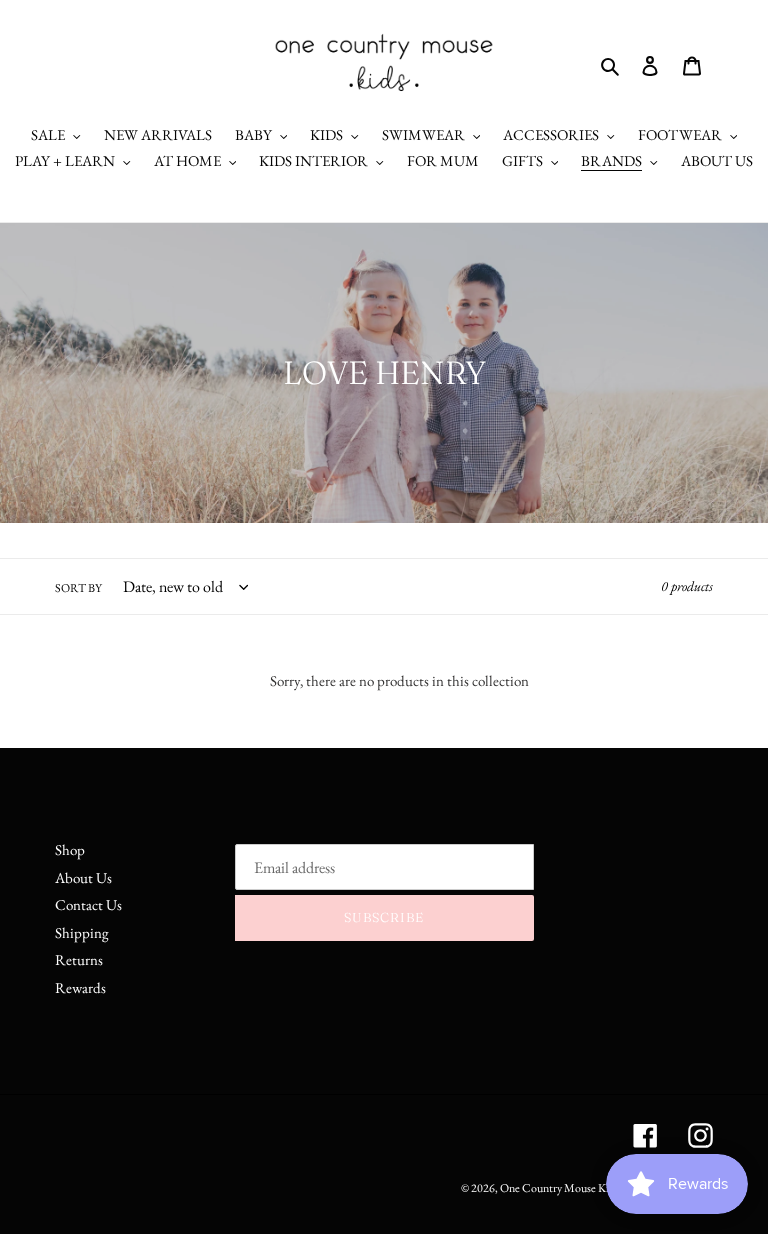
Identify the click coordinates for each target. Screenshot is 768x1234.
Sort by (78, 588)
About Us (83, 877)
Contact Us (88, 904)
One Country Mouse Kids (559, 1188)
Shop (70, 849)
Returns (79, 959)
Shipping (82, 932)
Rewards (80, 987)
